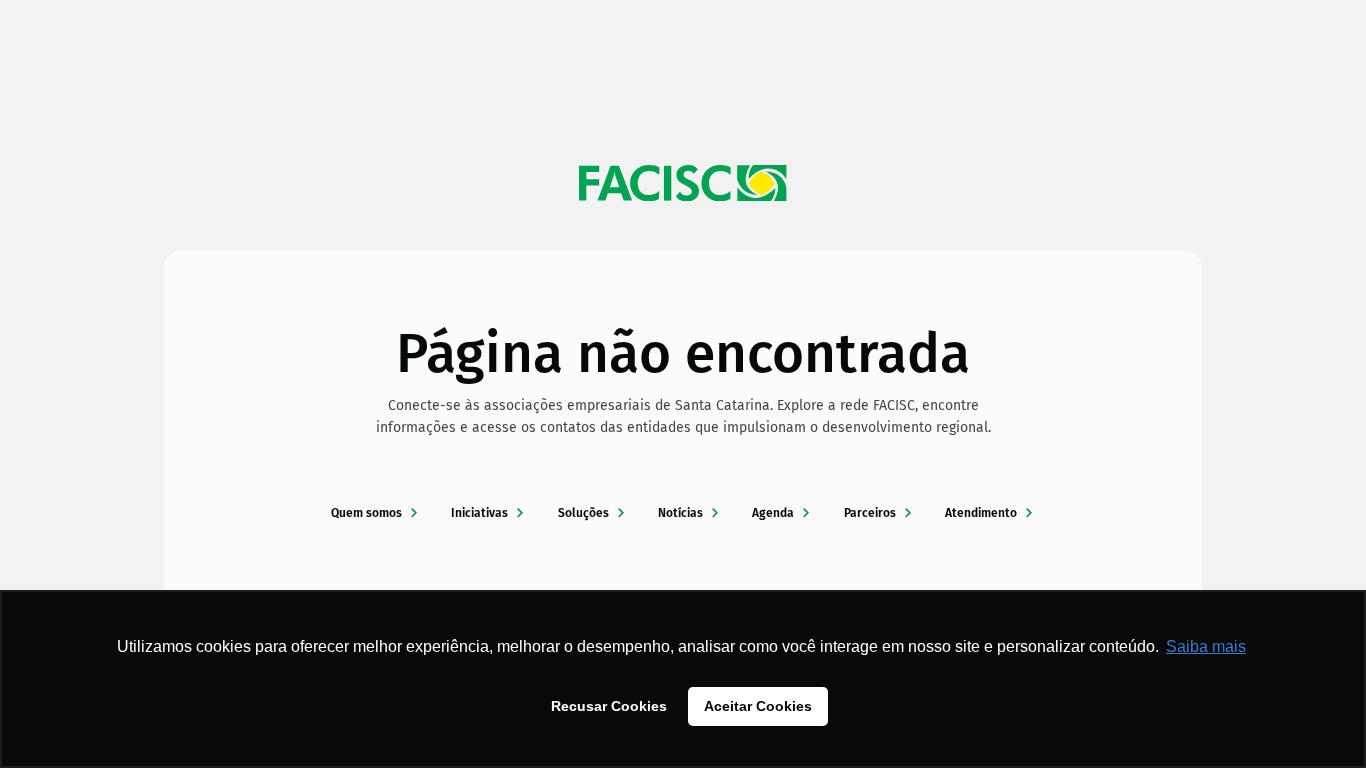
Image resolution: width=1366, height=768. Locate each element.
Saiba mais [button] (1206, 646)
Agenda (773, 513)
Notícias (680, 513)
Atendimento (981, 513)
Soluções (583, 513)
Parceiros (870, 513)
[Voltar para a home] (683, 183)
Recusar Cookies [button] (609, 706)
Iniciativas (479, 513)
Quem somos (366, 513)
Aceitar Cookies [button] (758, 706)
